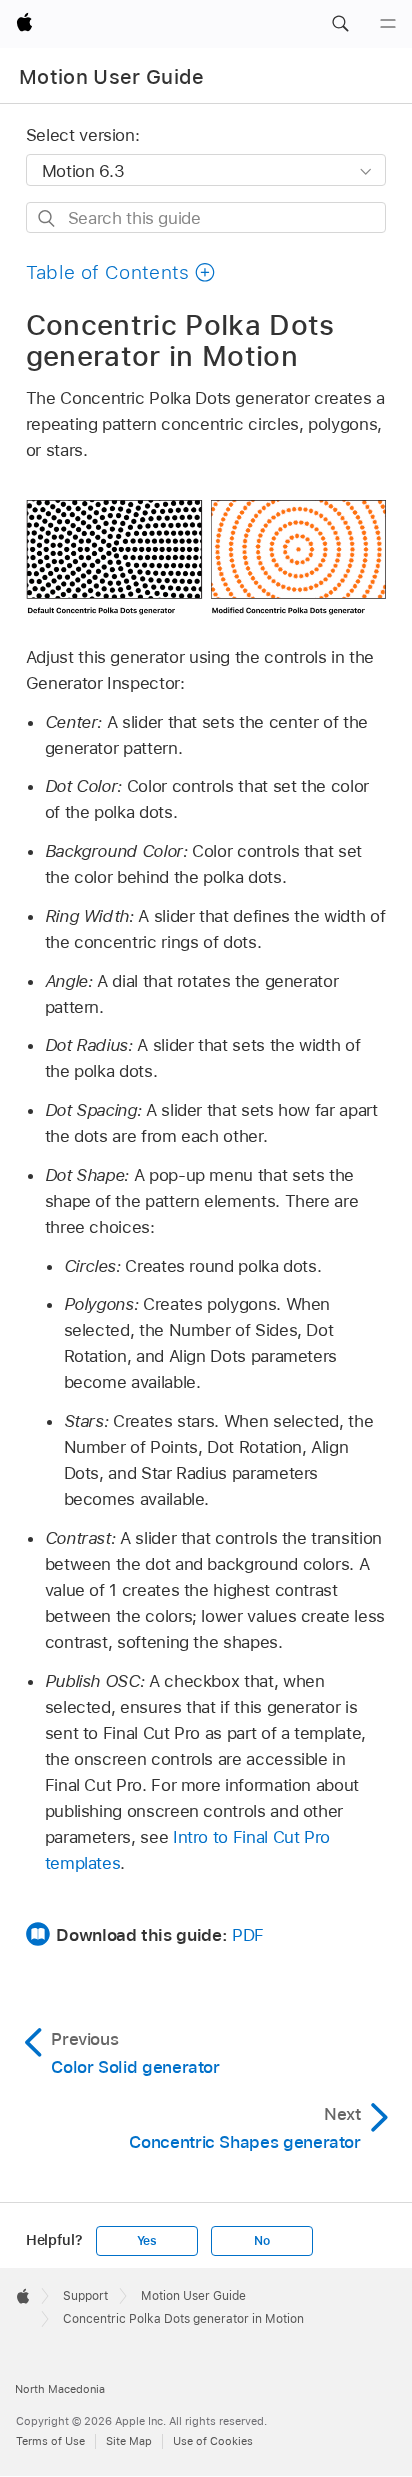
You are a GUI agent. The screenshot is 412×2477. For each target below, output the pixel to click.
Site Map (129, 2441)
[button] (340, 24)
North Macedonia (60, 2389)
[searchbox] (206, 217)
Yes (147, 2241)
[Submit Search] (47, 218)
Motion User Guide (112, 77)
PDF (248, 1935)
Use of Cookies (213, 2441)
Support (85, 2296)
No (262, 2241)
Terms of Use (50, 2441)
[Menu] (388, 24)
